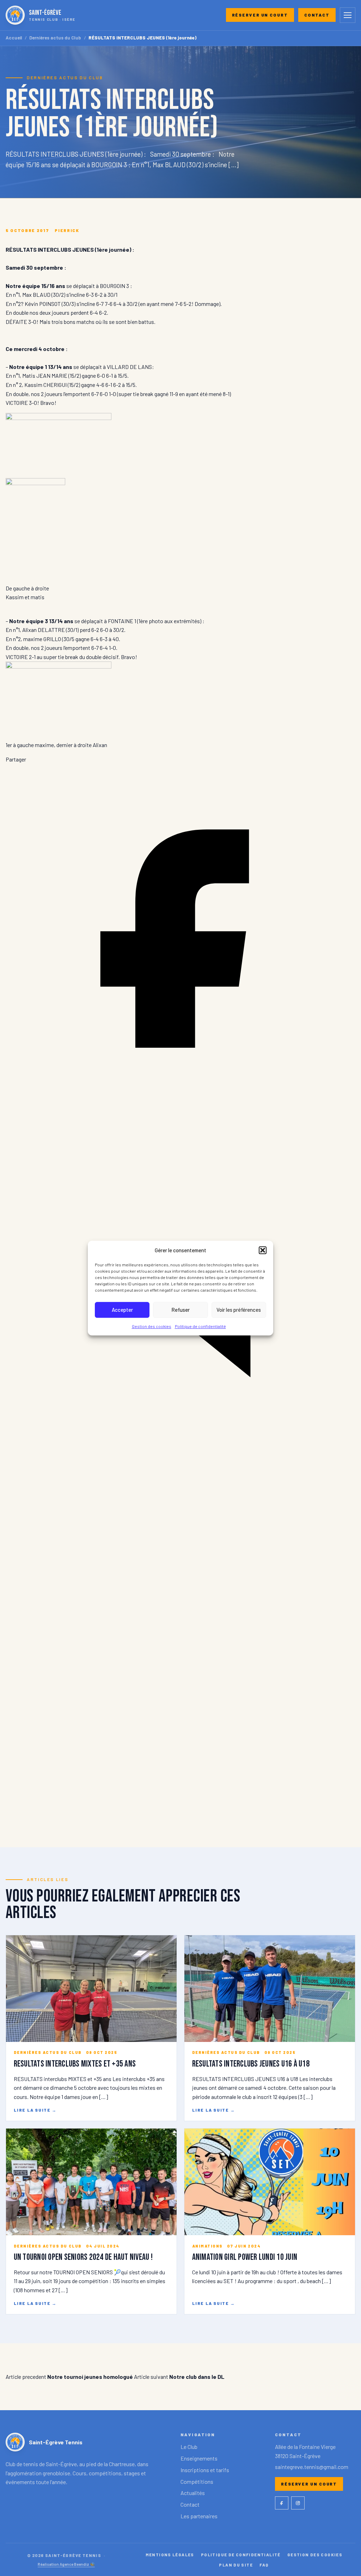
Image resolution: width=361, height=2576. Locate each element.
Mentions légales (170, 2555)
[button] (263, 1250)
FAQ (264, 2565)
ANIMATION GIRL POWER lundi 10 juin (245, 2257)
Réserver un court (260, 15)
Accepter (122, 1310)
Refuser (180, 1310)
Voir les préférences (239, 1310)
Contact (317, 15)
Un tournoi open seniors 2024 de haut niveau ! (83, 2257)
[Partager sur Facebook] (180, 1111)
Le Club (189, 2447)
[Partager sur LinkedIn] (180, 1462)
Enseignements (199, 2458)
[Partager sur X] (180, 1814)
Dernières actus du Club (55, 38)
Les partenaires (199, 2516)
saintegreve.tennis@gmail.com (312, 2467)
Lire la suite (35, 2110)
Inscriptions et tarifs (205, 2470)
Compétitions (197, 2481)
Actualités (193, 2493)
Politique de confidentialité (200, 1326)
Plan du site (236, 2565)
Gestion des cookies (152, 1326)
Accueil (14, 38)
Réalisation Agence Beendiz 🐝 (66, 2564)
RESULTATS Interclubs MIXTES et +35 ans (75, 2064)
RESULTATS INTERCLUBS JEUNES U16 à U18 (251, 2064)
